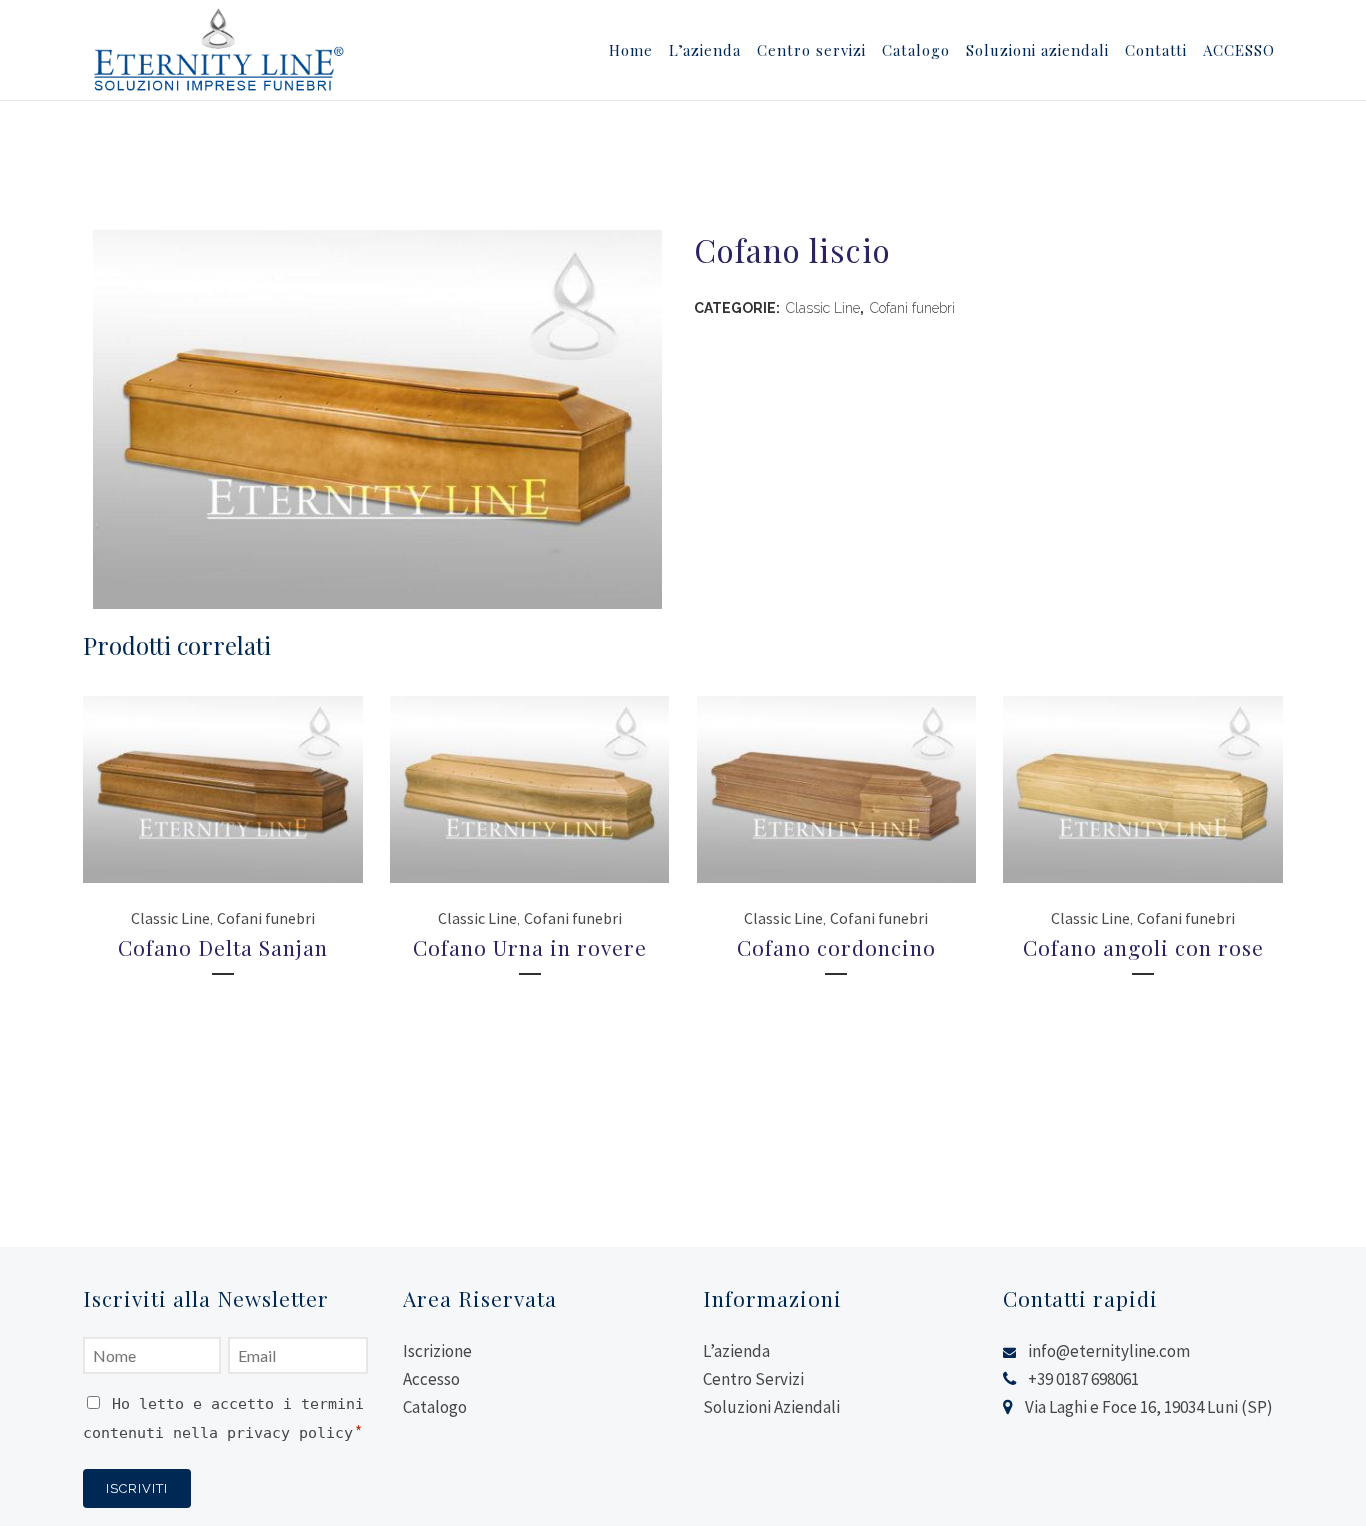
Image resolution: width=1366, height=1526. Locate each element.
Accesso (431, 1379)
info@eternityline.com (1109, 1351)
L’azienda (736, 1351)
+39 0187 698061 (1083, 1379)
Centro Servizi (753, 1379)
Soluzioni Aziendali (771, 1407)
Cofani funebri (912, 308)
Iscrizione (437, 1351)
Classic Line (823, 308)
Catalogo (435, 1407)
